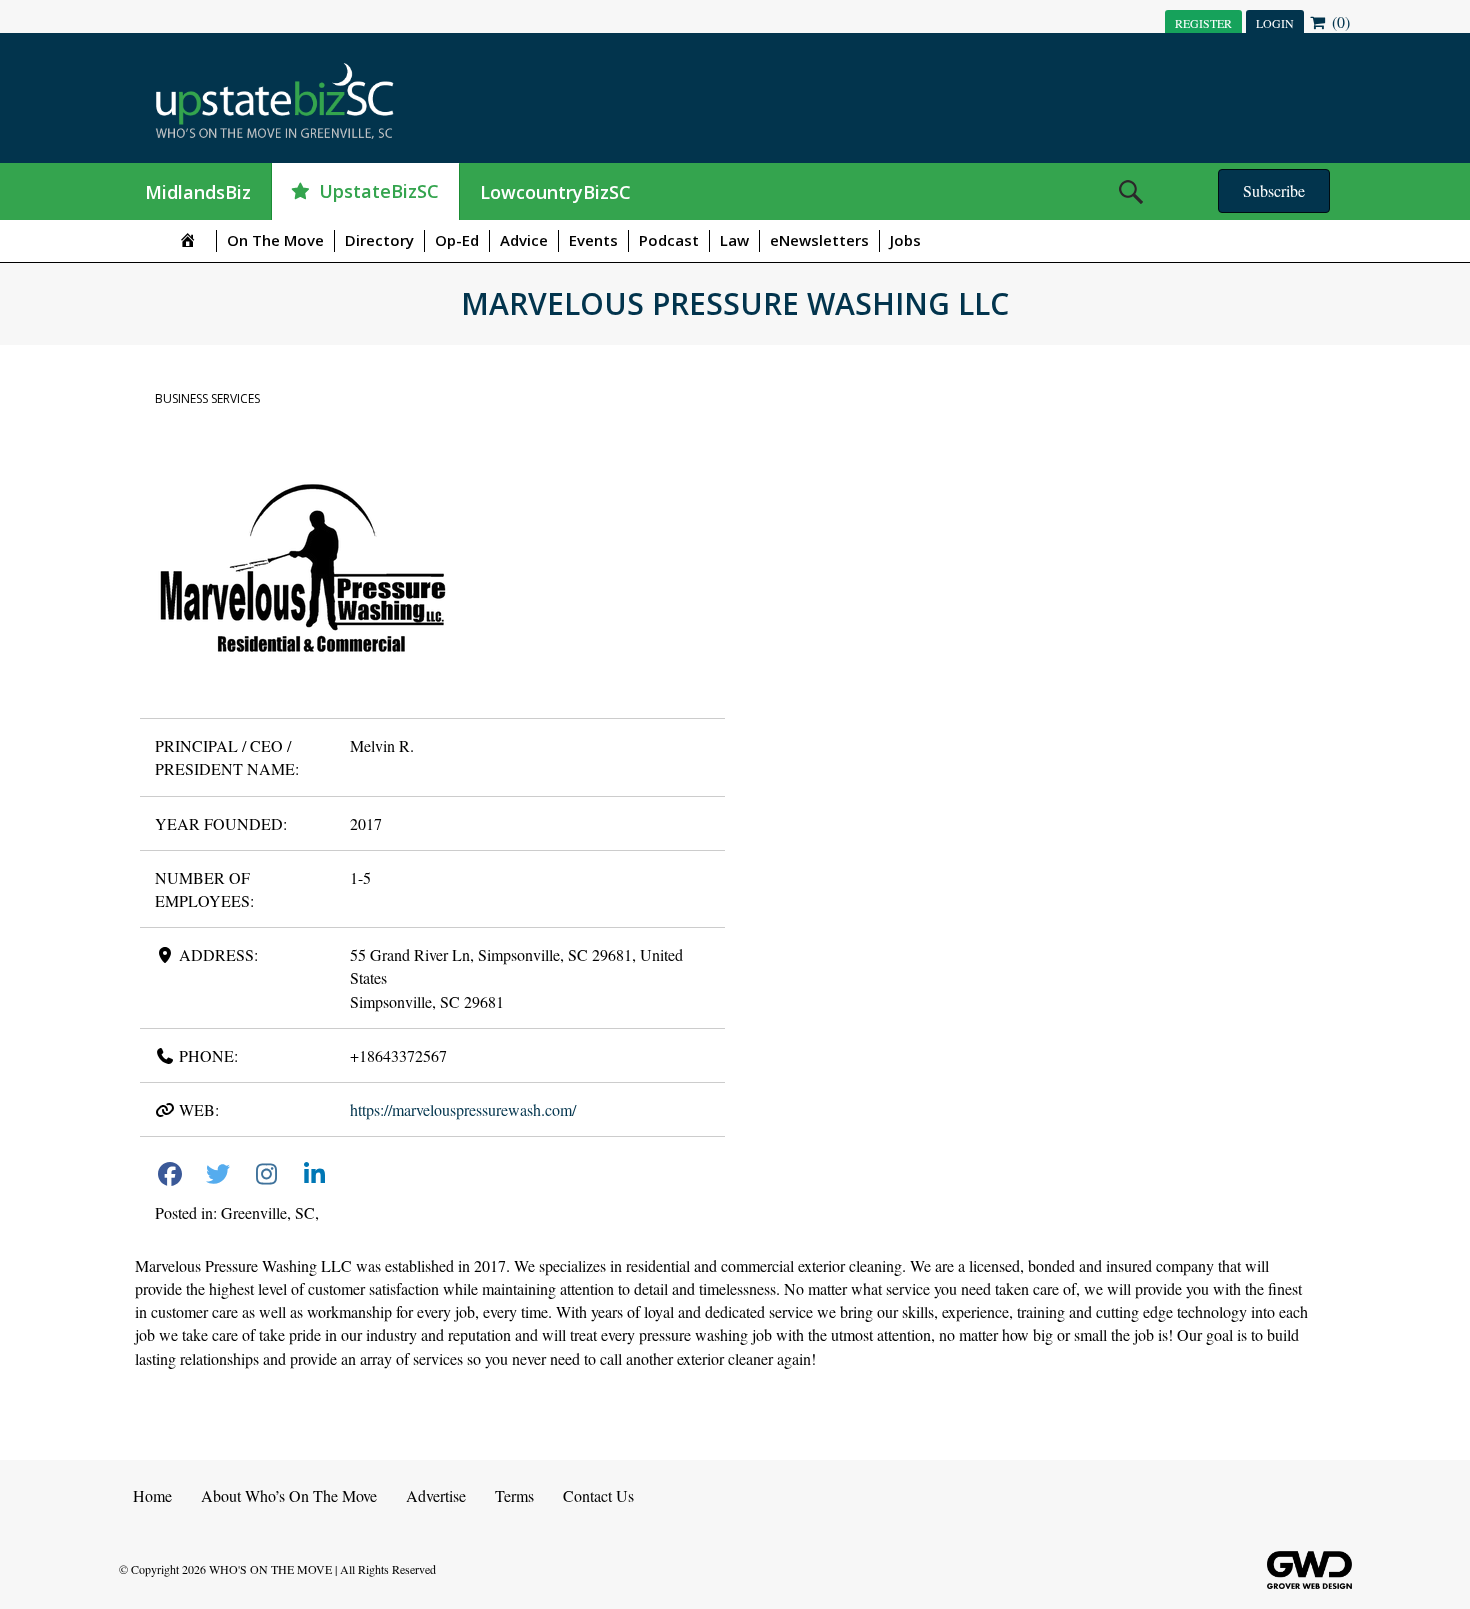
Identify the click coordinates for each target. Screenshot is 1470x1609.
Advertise (436, 1495)
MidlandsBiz (198, 192)
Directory (379, 240)
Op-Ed (457, 240)
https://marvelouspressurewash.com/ (463, 1109)
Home (152, 1495)
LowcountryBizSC (555, 192)
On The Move (275, 240)
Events (593, 240)
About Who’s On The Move (289, 1495)
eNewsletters (819, 240)
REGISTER (1203, 23)
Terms (514, 1495)
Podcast (669, 240)
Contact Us (598, 1495)
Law (734, 240)
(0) (1339, 21)
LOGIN (1275, 23)
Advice (524, 240)
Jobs (905, 240)
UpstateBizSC (379, 191)
